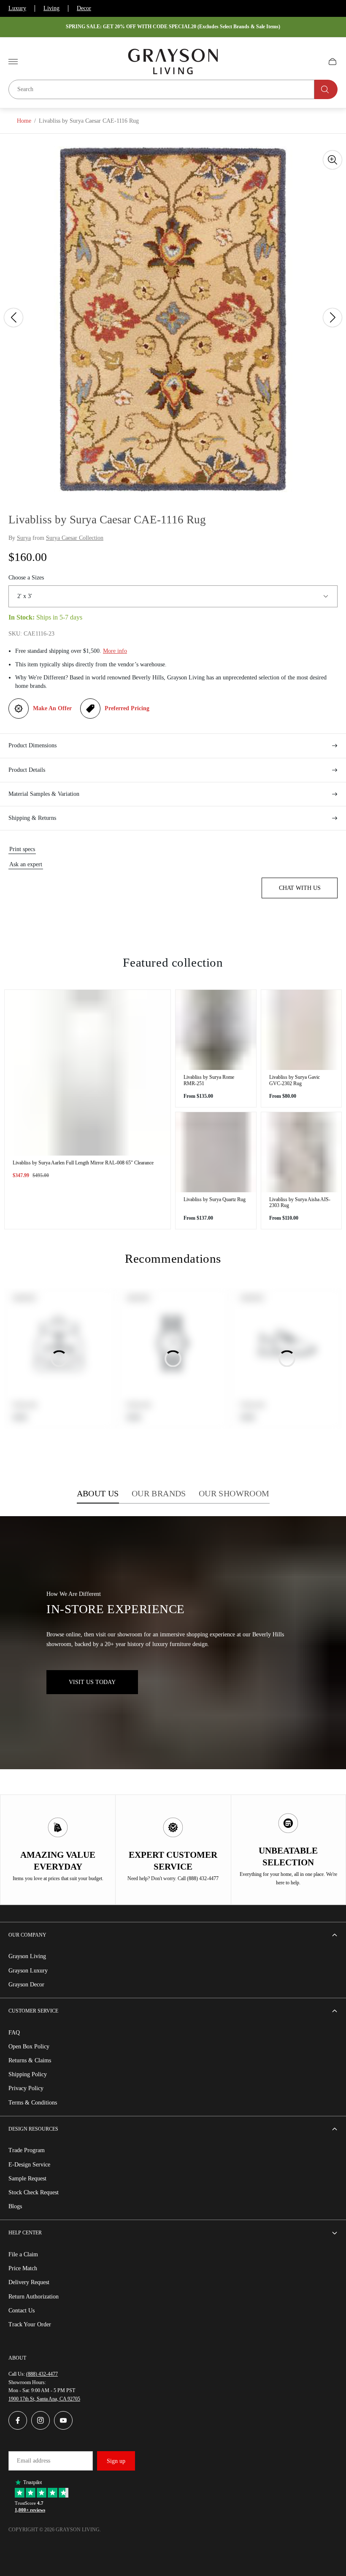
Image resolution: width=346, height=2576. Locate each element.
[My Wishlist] (313, 62)
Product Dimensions (32, 745)
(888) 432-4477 (42, 2374)
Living (51, 8)
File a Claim (23, 2254)
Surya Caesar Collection (75, 538)
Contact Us (22, 2311)
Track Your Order (30, 2324)
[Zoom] (332, 160)
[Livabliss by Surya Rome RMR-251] (216, 1030)
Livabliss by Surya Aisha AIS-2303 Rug (300, 1202)
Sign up (116, 2461)
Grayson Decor (26, 1985)
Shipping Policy (28, 2074)
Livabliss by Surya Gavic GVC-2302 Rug (295, 1080)
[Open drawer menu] (13, 62)
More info (115, 651)
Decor (84, 8)
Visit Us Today (92, 1682)
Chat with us (300, 888)
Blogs (15, 2206)
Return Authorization (34, 2297)
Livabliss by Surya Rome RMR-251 (209, 1080)
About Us (98, 1493)
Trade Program (27, 2150)
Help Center (25, 2233)
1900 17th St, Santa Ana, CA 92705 (44, 2399)
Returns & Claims (30, 2060)
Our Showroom (234, 1493)
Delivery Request (29, 2282)
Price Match (23, 2268)
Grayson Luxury (28, 1971)
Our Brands (159, 1493)
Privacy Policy (26, 2088)
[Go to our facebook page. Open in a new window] (18, 2420)
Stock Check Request (34, 2192)
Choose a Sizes (26, 578)
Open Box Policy (29, 2047)
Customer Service (33, 2011)
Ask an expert (26, 864)
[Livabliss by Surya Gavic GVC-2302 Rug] (301, 1030)
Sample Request (27, 2179)
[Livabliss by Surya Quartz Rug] (216, 1152)
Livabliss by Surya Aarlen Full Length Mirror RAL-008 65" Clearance (83, 1163)
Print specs (22, 849)
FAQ (14, 2033)
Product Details (27, 770)
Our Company (27, 1935)
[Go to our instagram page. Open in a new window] (41, 2420)
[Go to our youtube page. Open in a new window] (63, 2420)
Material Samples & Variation (44, 794)
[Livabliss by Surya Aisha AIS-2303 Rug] (301, 1152)
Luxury (17, 8)
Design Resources (33, 2129)
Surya (24, 538)
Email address (34, 2461)
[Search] (326, 89)
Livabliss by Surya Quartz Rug (215, 1199)
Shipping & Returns (32, 818)
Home (24, 121)
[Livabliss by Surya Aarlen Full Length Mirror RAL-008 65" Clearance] (88, 1073)
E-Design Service (29, 2165)
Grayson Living (27, 1956)
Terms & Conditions (33, 2103)
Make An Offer (52, 708)
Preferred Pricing (127, 708)
